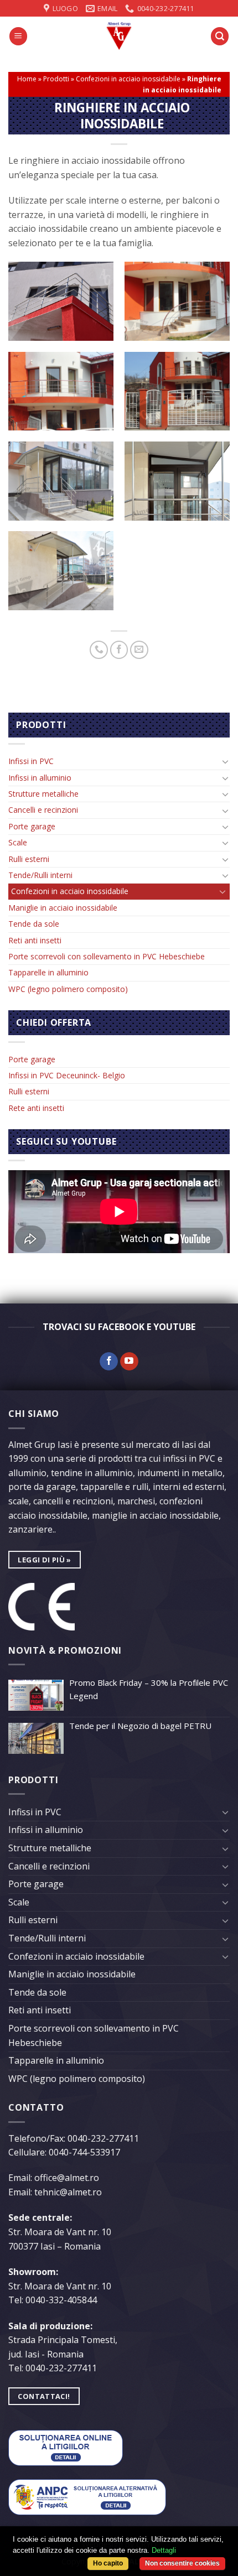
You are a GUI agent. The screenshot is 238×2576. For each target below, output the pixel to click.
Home (27, 79)
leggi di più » (44, 1560)
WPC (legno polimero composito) (68, 989)
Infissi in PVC (31, 761)
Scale (18, 842)
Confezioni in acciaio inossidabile (128, 79)
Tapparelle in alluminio (48, 972)
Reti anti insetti (35, 940)
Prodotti (56, 79)
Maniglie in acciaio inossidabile (63, 908)
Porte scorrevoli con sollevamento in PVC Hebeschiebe (107, 956)
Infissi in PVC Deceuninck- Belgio (67, 1075)
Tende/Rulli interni (40, 875)
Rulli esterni (29, 859)
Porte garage (32, 826)
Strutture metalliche (43, 794)
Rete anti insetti (36, 1108)
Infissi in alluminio (40, 778)
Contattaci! (44, 2396)
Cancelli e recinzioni (43, 810)
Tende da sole (34, 924)
